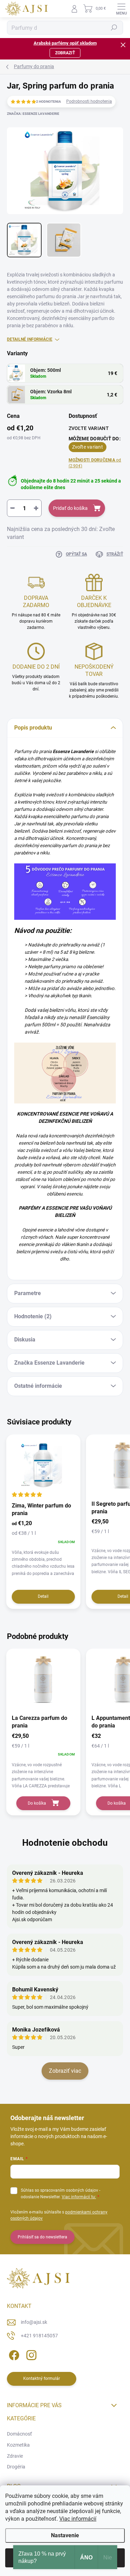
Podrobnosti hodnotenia (89, 101)
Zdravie (15, 2456)
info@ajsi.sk (34, 2322)
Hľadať (114, 28)
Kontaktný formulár (42, 2378)
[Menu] (121, 9)
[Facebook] (13, 2354)
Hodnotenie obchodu (65, 1843)
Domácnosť (19, 2434)
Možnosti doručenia (95, 463)
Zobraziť (65, 53)
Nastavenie (65, 2535)
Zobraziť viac (65, 2071)
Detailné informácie (30, 339)
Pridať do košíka (70, 508)
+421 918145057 (39, 2336)
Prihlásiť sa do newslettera (42, 2237)
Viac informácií (78, 2519)
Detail (43, 1596)
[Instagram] (30, 2354)
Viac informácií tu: (79, 2197)
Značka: (33, 114)
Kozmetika (18, 2445)
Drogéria (16, 2467)
